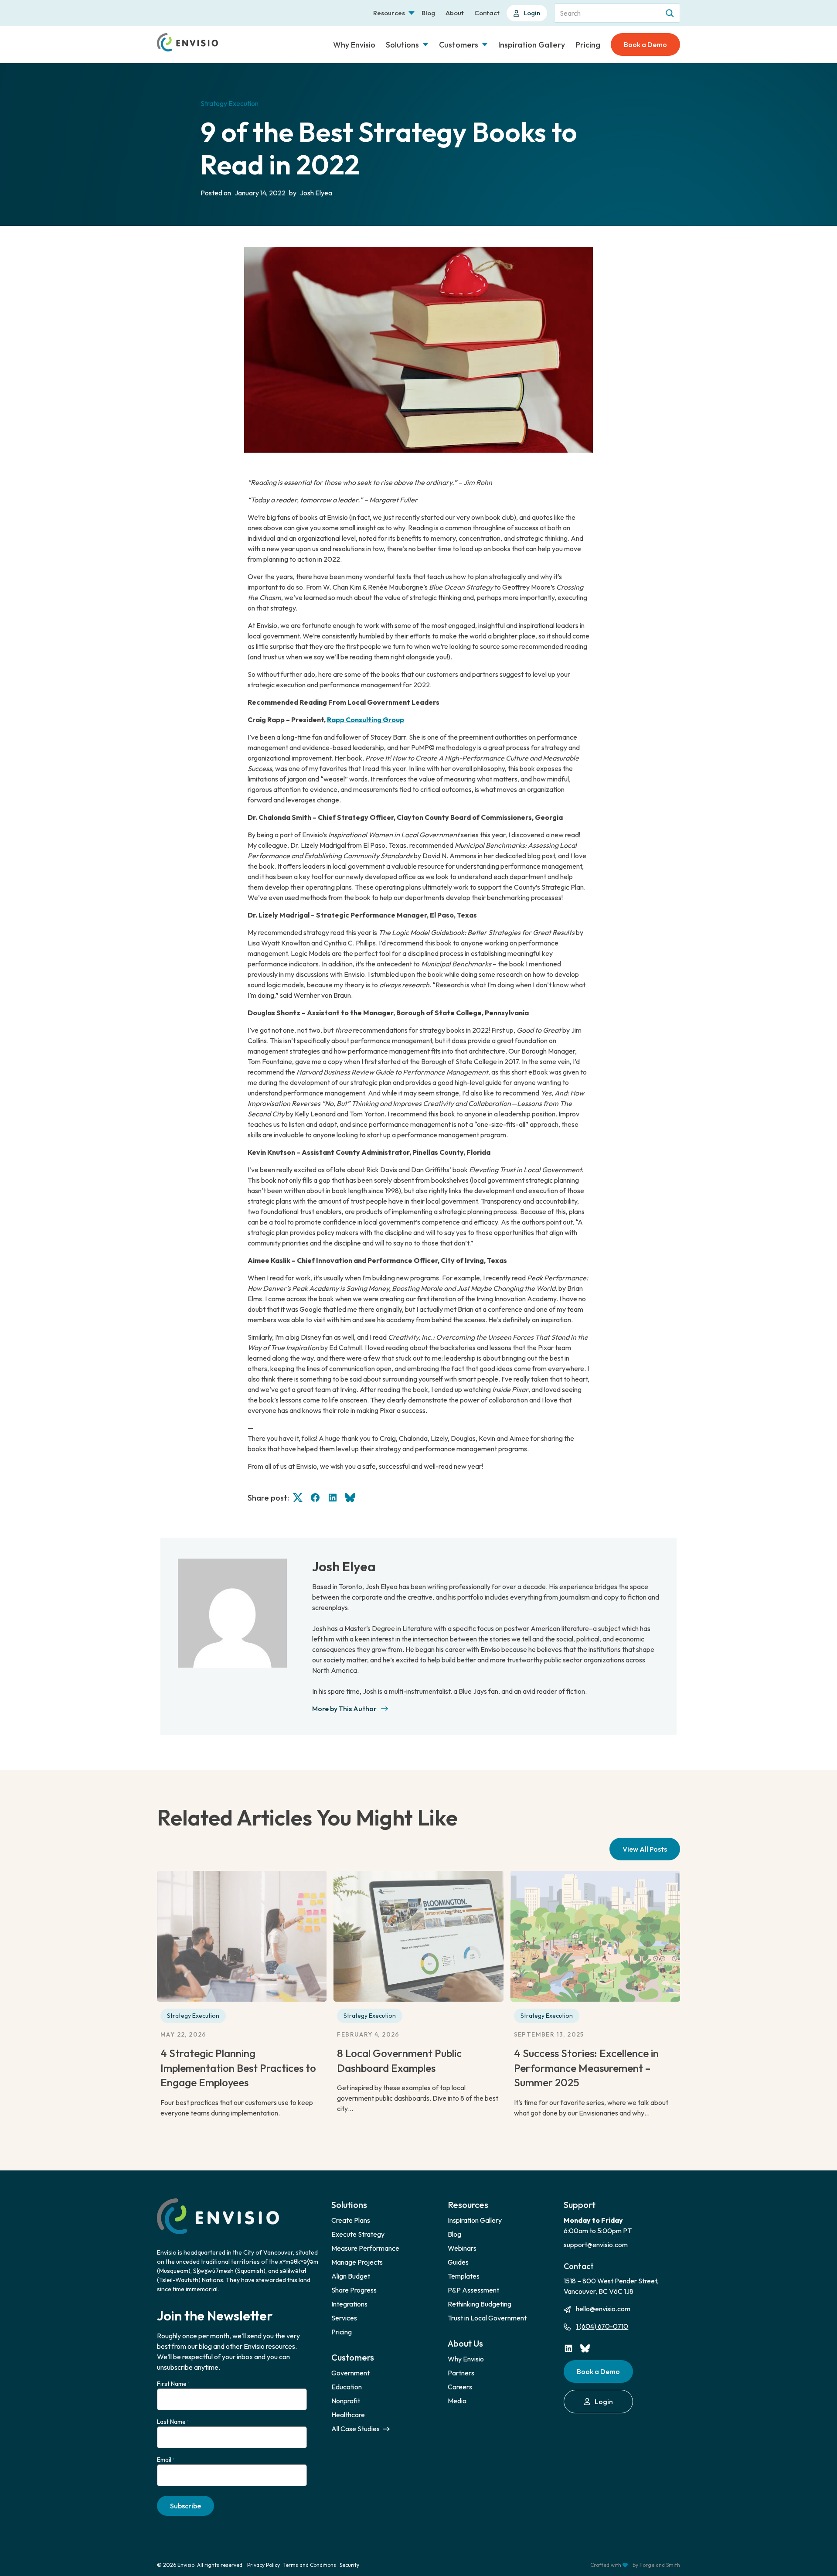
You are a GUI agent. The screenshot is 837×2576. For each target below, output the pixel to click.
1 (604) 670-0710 (602, 2326)
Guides (458, 2262)
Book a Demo (645, 44)
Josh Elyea (344, 1566)
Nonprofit (346, 2401)
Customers (459, 45)
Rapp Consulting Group (366, 720)
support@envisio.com (596, 2245)
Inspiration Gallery (532, 45)
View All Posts (645, 1849)
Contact (487, 13)
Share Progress (354, 2290)
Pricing (588, 45)
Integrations (349, 2304)
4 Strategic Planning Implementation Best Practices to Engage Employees (238, 2068)
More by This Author (344, 1709)
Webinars (462, 2248)
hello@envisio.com (603, 2309)
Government (350, 2373)
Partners (461, 2373)
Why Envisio (354, 45)
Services (344, 2318)
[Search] (670, 13)
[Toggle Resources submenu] (412, 13)
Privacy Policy (264, 2565)
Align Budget (351, 2276)
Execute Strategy (358, 2234)
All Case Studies (356, 2429)
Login (532, 13)
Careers (460, 2387)
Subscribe (185, 2506)
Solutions (402, 45)
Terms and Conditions (310, 2565)
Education (347, 2387)
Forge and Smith (660, 2565)
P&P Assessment (473, 2290)
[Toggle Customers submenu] (485, 44)
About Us (465, 2343)
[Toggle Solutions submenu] (425, 44)
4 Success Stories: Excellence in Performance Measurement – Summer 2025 (586, 2068)
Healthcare (348, 2415)
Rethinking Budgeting (480, 2304)
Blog (428, 13)
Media (457, 2401)
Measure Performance (365, 2248)
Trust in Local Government (487, 2318)
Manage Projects (357, 2262)
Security (349, 2565)
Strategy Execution (193, 2016)
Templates (464, 2276)
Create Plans (351, 2220)
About (455, 13)
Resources (389, 13)
